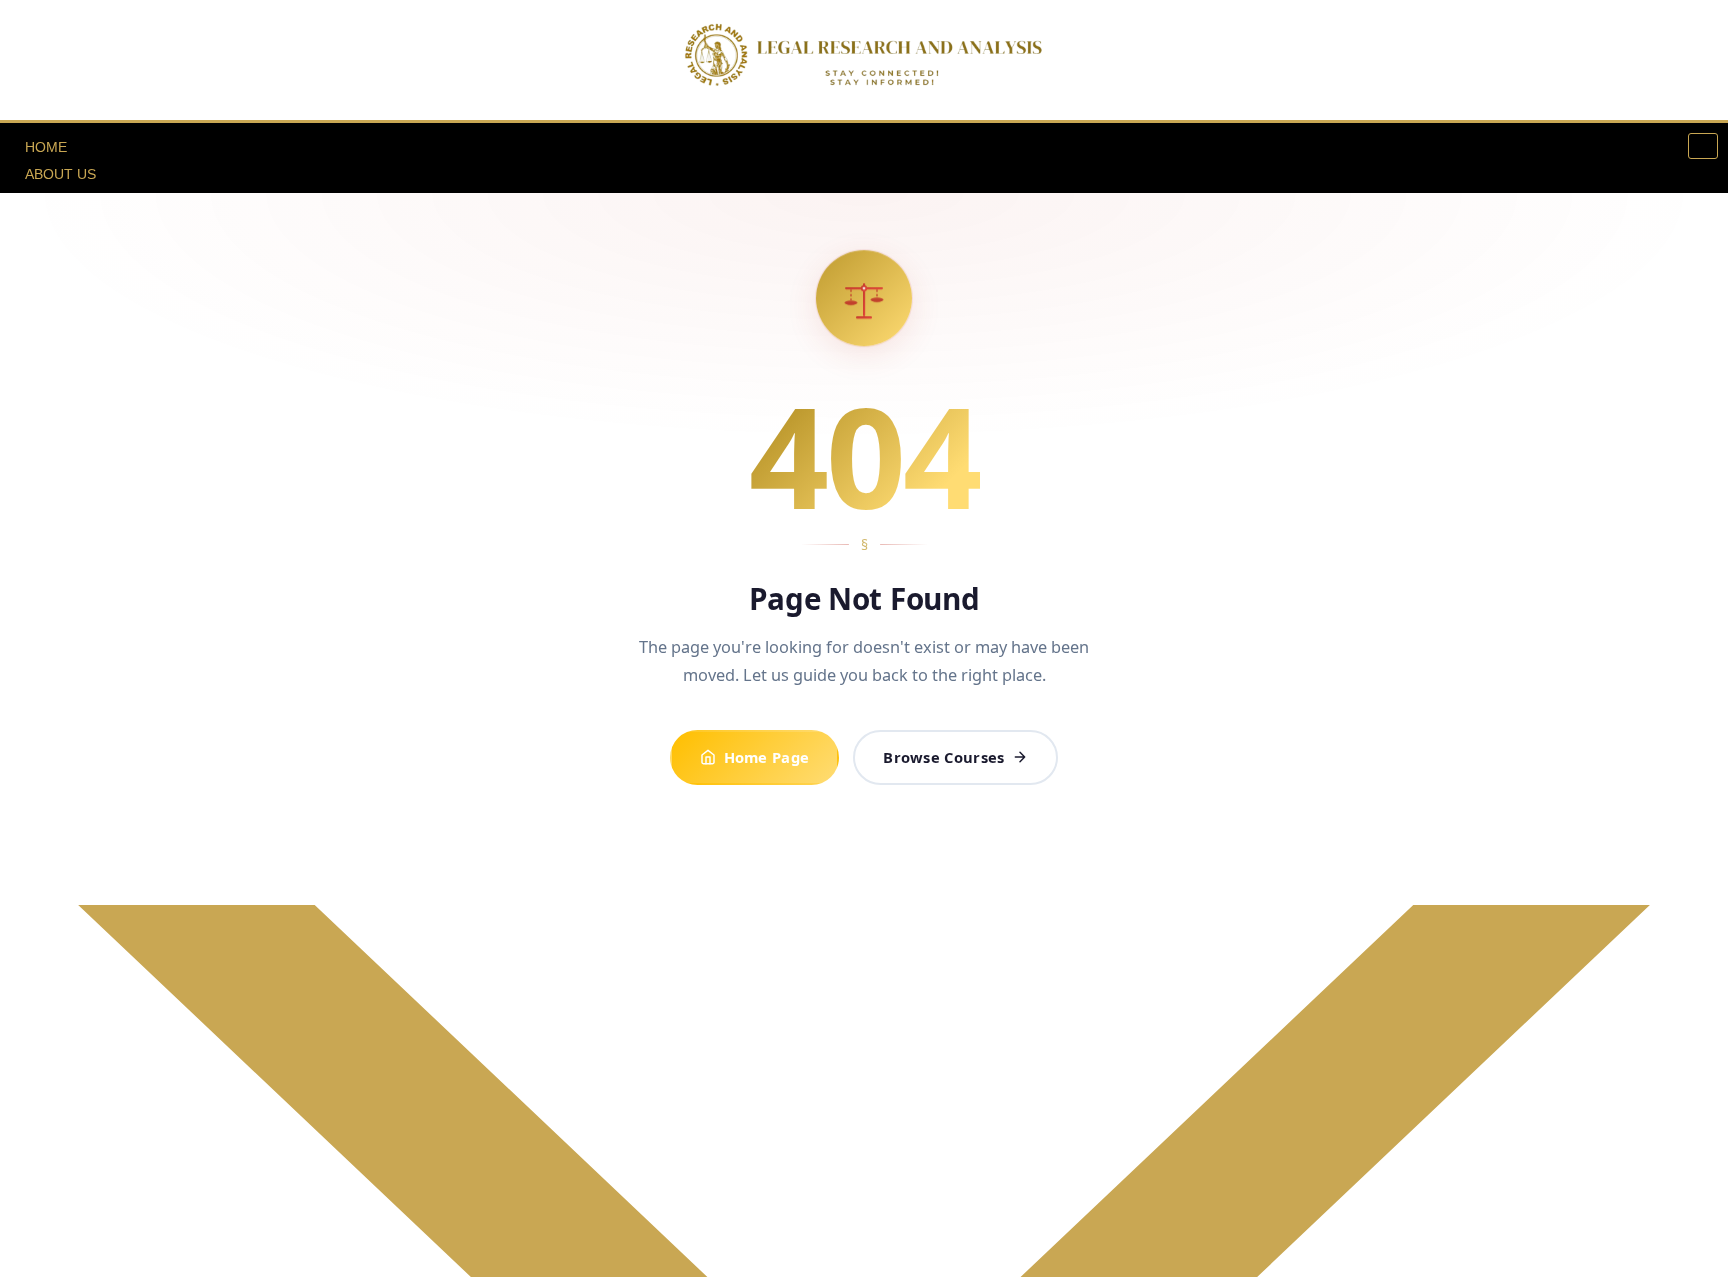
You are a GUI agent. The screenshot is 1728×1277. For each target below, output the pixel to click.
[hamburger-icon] (1703, 146)
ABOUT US (60, 174)
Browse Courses (943, 757)
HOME (46, 147)
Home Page (767, 757)
